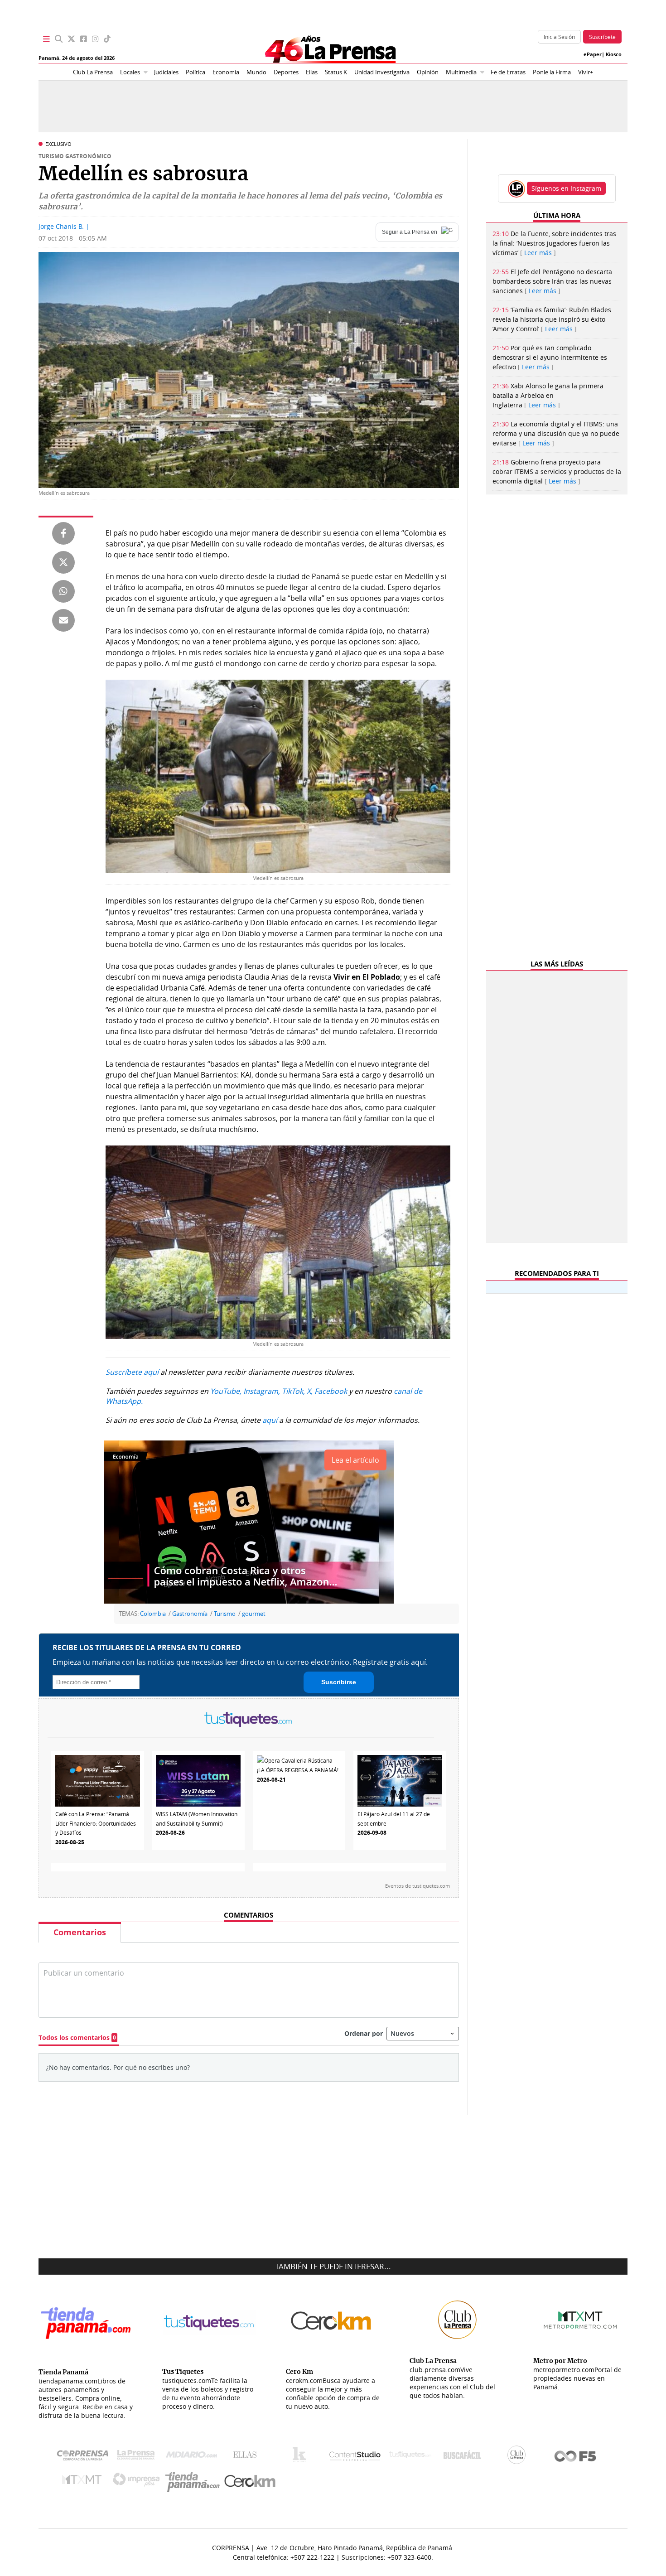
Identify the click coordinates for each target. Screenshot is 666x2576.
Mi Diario (194, 2457)
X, (310, 1391)
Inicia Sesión (559, 37)
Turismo (225, 1614)
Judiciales (166, 72)
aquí (270, 1420)
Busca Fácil (465, 2457)
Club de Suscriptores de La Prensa (519, 2457)
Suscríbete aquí (132, 1372)
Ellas (312, 72)
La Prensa (138, 2457)
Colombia (153, 1614)
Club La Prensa (93, 72)
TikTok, (293, 1391)
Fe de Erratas (508, 72)
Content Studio (356, 2457)
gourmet (254, 1614)
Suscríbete (602, 37)
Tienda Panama (195, 2482)
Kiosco (614, 54)
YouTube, (226, 1391)
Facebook (331, 1391)
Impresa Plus (138, 2482)
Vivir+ (586, 72)
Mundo (256, 72)
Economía (226, 72)
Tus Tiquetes (410, 2457)
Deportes (286, 72)
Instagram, (262, 1391)
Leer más (538, 253)
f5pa (576, 2457)
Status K (336, 72)
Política (195, 72)
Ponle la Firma (552, 72)
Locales (130, 72)
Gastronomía (190, 1614)
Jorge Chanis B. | (64, 226)
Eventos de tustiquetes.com (417, 1885)
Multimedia (461, 72)
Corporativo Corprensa (86, 2457)
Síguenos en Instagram (566, 188)
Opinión (428, 72)
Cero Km (249, 2482)
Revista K (302, 2457)
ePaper (593, 54)
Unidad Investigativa (382, 72)
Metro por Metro (84, 2482)
